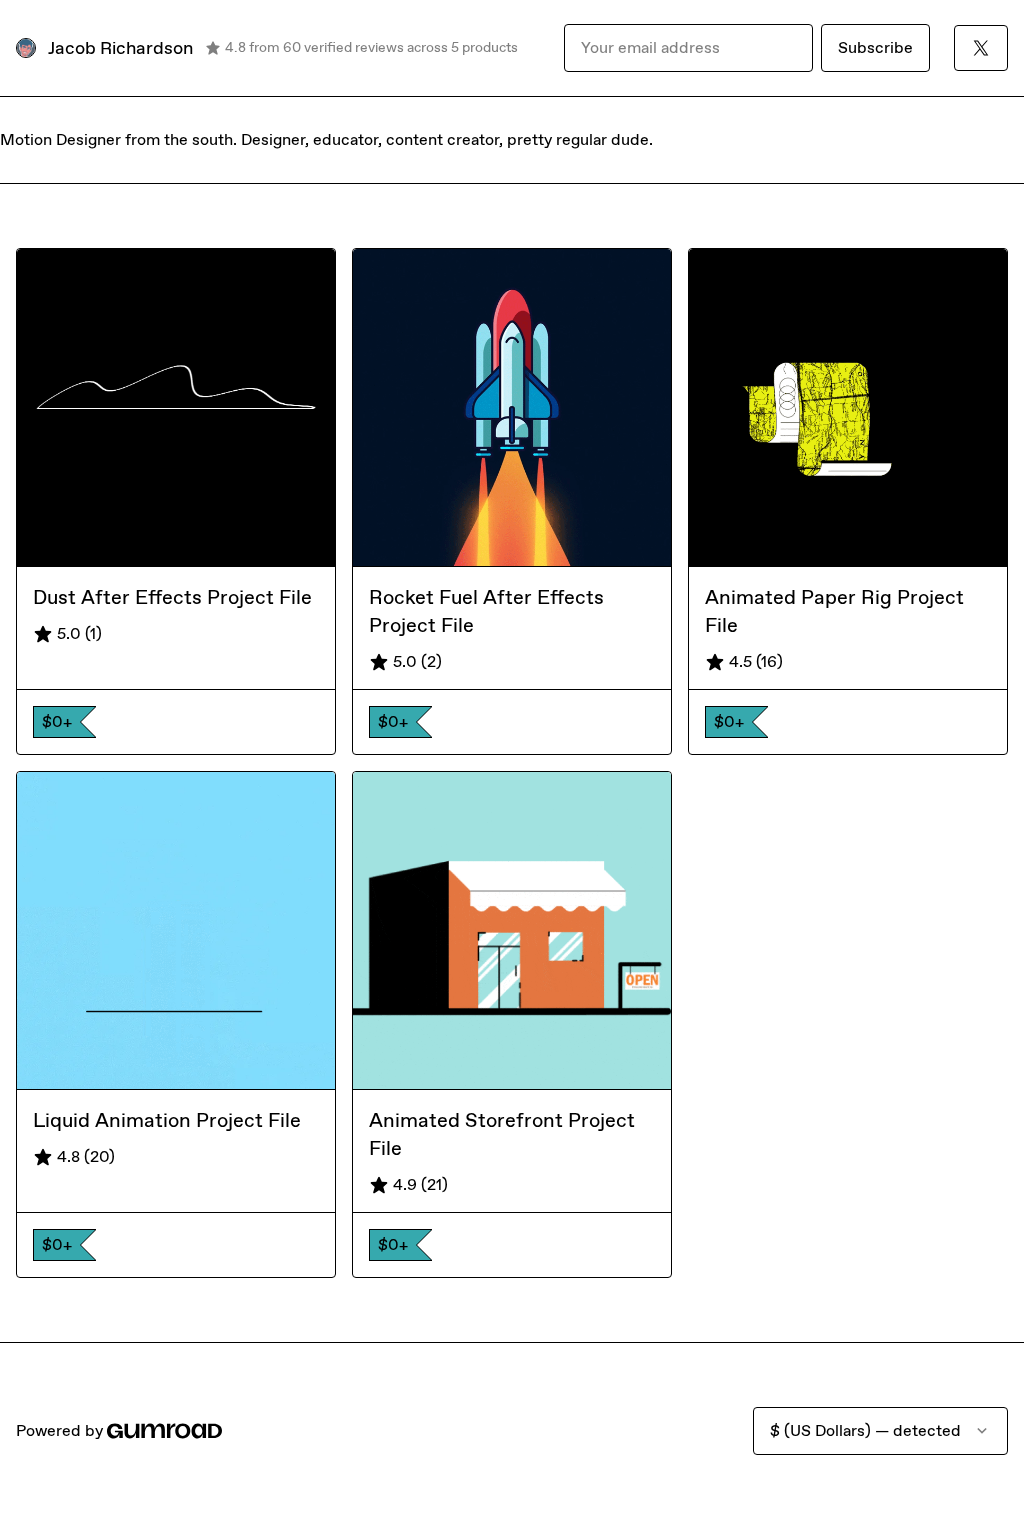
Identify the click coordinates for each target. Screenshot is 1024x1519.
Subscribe (875, 47)
